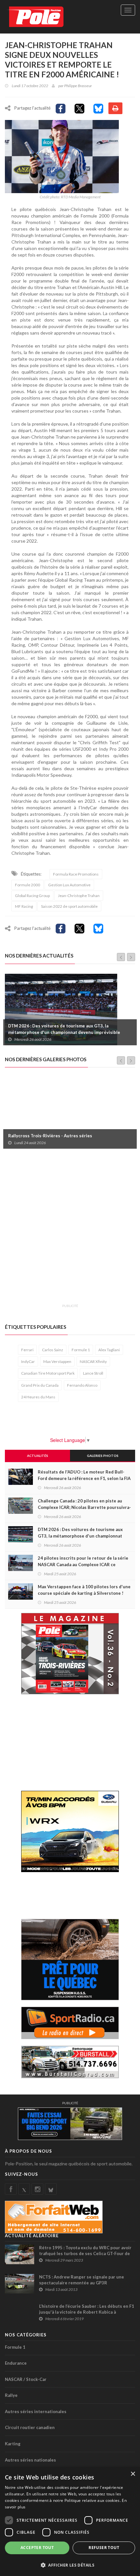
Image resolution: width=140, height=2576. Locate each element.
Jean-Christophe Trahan (79, 896)
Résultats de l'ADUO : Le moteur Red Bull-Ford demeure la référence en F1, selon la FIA (84, 1475)
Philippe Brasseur (78, 86)
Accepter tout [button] (37, 2548)
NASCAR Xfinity (93, 1361)
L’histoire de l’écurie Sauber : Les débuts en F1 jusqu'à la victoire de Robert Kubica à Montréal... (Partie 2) (87, 2312)
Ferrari (27, 1350)
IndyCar (28, 1361)
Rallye (11, 2395)
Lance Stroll (93, 1373)
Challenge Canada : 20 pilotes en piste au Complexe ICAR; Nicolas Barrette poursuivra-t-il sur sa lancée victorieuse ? (84, 1507)
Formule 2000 (28, 885)
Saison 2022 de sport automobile (69, 906)
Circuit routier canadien (30, 2427)
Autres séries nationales (30, 2460)
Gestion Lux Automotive (69, 885)
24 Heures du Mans (38, 1397)
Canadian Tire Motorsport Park (48, 1373)
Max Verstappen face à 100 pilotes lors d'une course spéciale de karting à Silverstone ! (84, 1590)
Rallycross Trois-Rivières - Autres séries (50, 1136)
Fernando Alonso (82, 1385)
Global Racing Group (32, 896)
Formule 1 (81, 1350)
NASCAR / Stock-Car (26, 2379)
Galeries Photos (103, 1456)
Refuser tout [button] (104, 2548)
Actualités (38, 1456)
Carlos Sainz (53, 1350)
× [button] (133, 2474)
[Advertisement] (70, 1230)
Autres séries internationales (36, 2411)
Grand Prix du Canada (40, 1385)
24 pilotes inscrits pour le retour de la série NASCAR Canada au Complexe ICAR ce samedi (83, 1565)
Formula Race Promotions (76, 874)
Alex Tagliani (109, 1350)
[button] (70, 2565)
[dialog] (70, 2522)
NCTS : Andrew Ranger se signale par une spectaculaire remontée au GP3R (82, 2280)
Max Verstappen (57, 1361)
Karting (13, 2444)
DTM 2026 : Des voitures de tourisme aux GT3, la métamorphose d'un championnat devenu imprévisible (64, 1029)
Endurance (16, 2363)
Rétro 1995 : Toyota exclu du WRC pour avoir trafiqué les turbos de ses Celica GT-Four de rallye (85, 2253)
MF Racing (24, 906)
